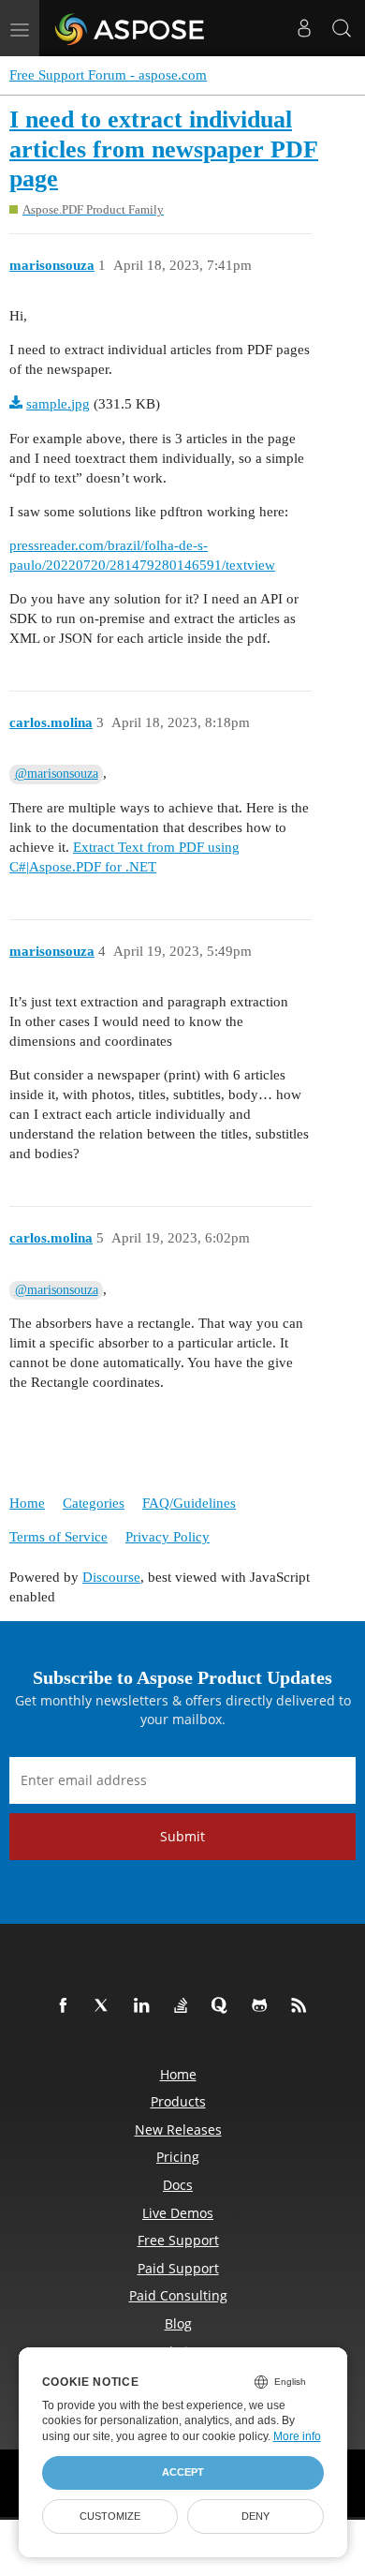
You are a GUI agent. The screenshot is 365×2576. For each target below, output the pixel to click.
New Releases (178, 2129)
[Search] (342, 28)
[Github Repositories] (263, 2006)
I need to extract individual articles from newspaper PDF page (164, 149)
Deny (255, 2516)
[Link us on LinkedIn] (145, 2006)
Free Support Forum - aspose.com (108, 75)
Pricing (178, 2157)
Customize (110, 2516)
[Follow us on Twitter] (106, 2006)
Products (178, 2101)
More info (297, 2436)
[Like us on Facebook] (66, 2006)
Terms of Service (58, 1537)
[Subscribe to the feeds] (302, 2006)
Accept (183, 2472)
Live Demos (178, 2213)
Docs (178, 2185)
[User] (304, 28)
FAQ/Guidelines (189, 1503)
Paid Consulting (178, 2295)
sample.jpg (58, 404)
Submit (182, 1836)
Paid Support (178, 2268)
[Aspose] (131, 28)
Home (27, 1503)
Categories (94, 1503)
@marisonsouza (57, 774)
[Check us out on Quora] (224, 2006)
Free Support (178, 2240)
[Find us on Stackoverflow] (184, 2006)
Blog (178, 2323)
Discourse (111, 1577)
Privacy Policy (168, 1537)
